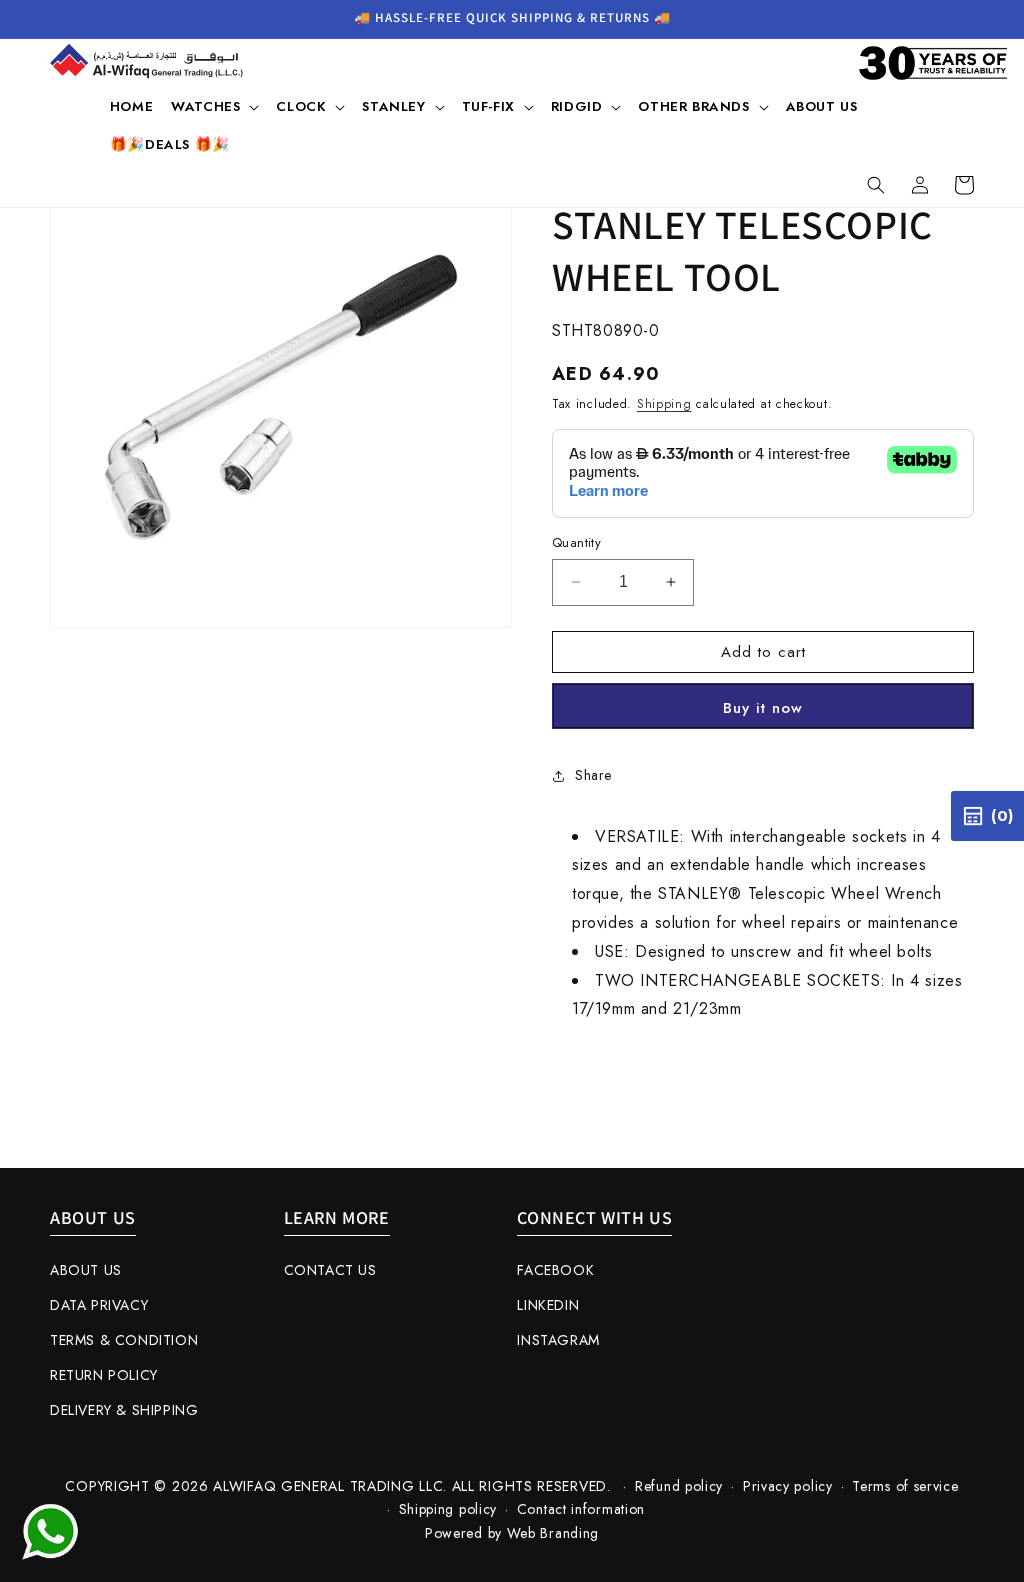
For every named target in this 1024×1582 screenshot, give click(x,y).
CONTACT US (330, 1270)
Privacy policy (788, 1486)
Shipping (664, 404)
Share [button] (593, 775)
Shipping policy (448, 1509)
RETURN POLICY (104, 1375)
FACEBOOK (555, 1270)
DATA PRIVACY (99, 1305)
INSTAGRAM (558, 1340)
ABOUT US (86, 1270)
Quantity (576, 542)
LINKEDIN (548, 1305)
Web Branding (553, 1533)
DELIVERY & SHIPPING (124, 1410)
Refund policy (679, 1486)
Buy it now (763, 708)
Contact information (581, 1509)
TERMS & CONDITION (124, 1340)
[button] (214, 107)
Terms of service (905, 1486)
